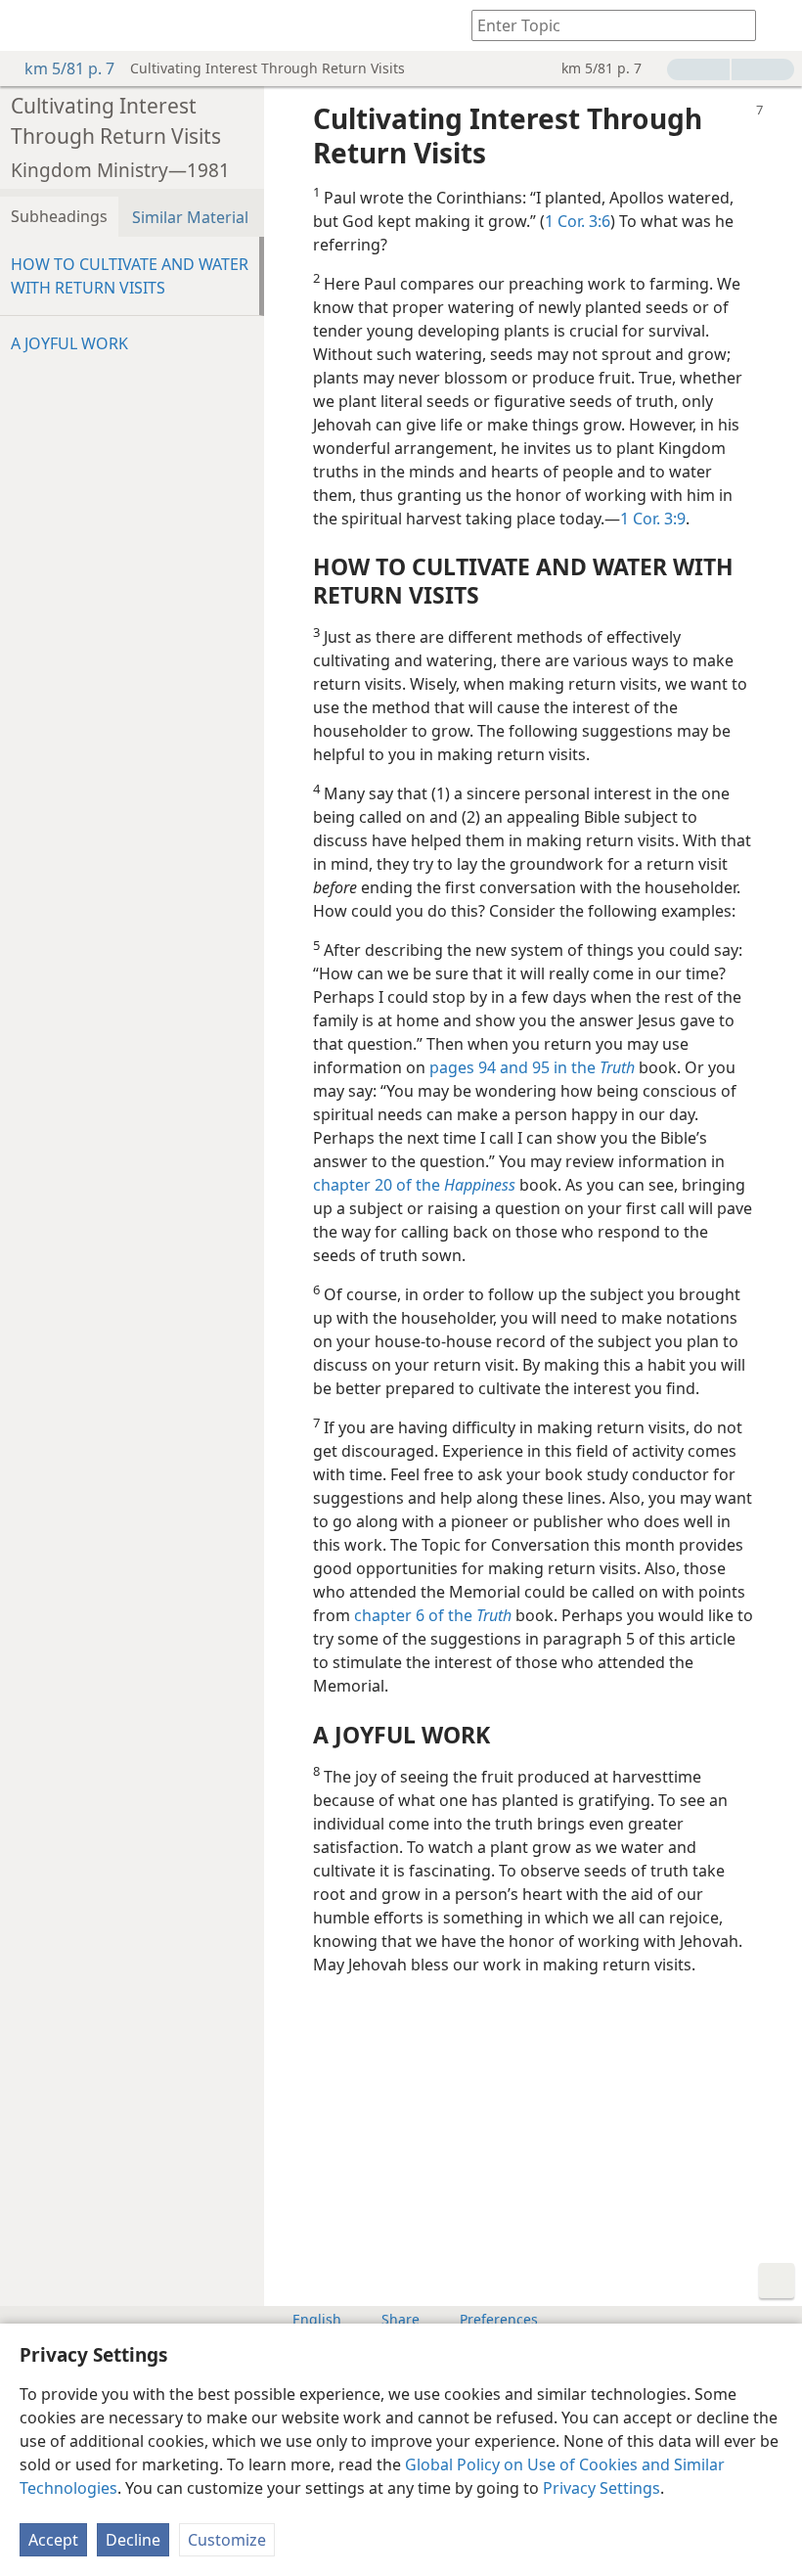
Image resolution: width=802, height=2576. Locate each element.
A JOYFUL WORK (69, 343)
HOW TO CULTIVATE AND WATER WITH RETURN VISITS (130, 276)
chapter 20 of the (414, 1185)
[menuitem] (29, 25)
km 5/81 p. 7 (69, 68)
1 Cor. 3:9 (653, 519)
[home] (29, 25)
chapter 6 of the (433, 1615)
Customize (227, 2540)
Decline (133, 2540)
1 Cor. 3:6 (578, 221)
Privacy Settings (601, 2488)
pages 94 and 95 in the (532, 1067)
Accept (53, 2540)
